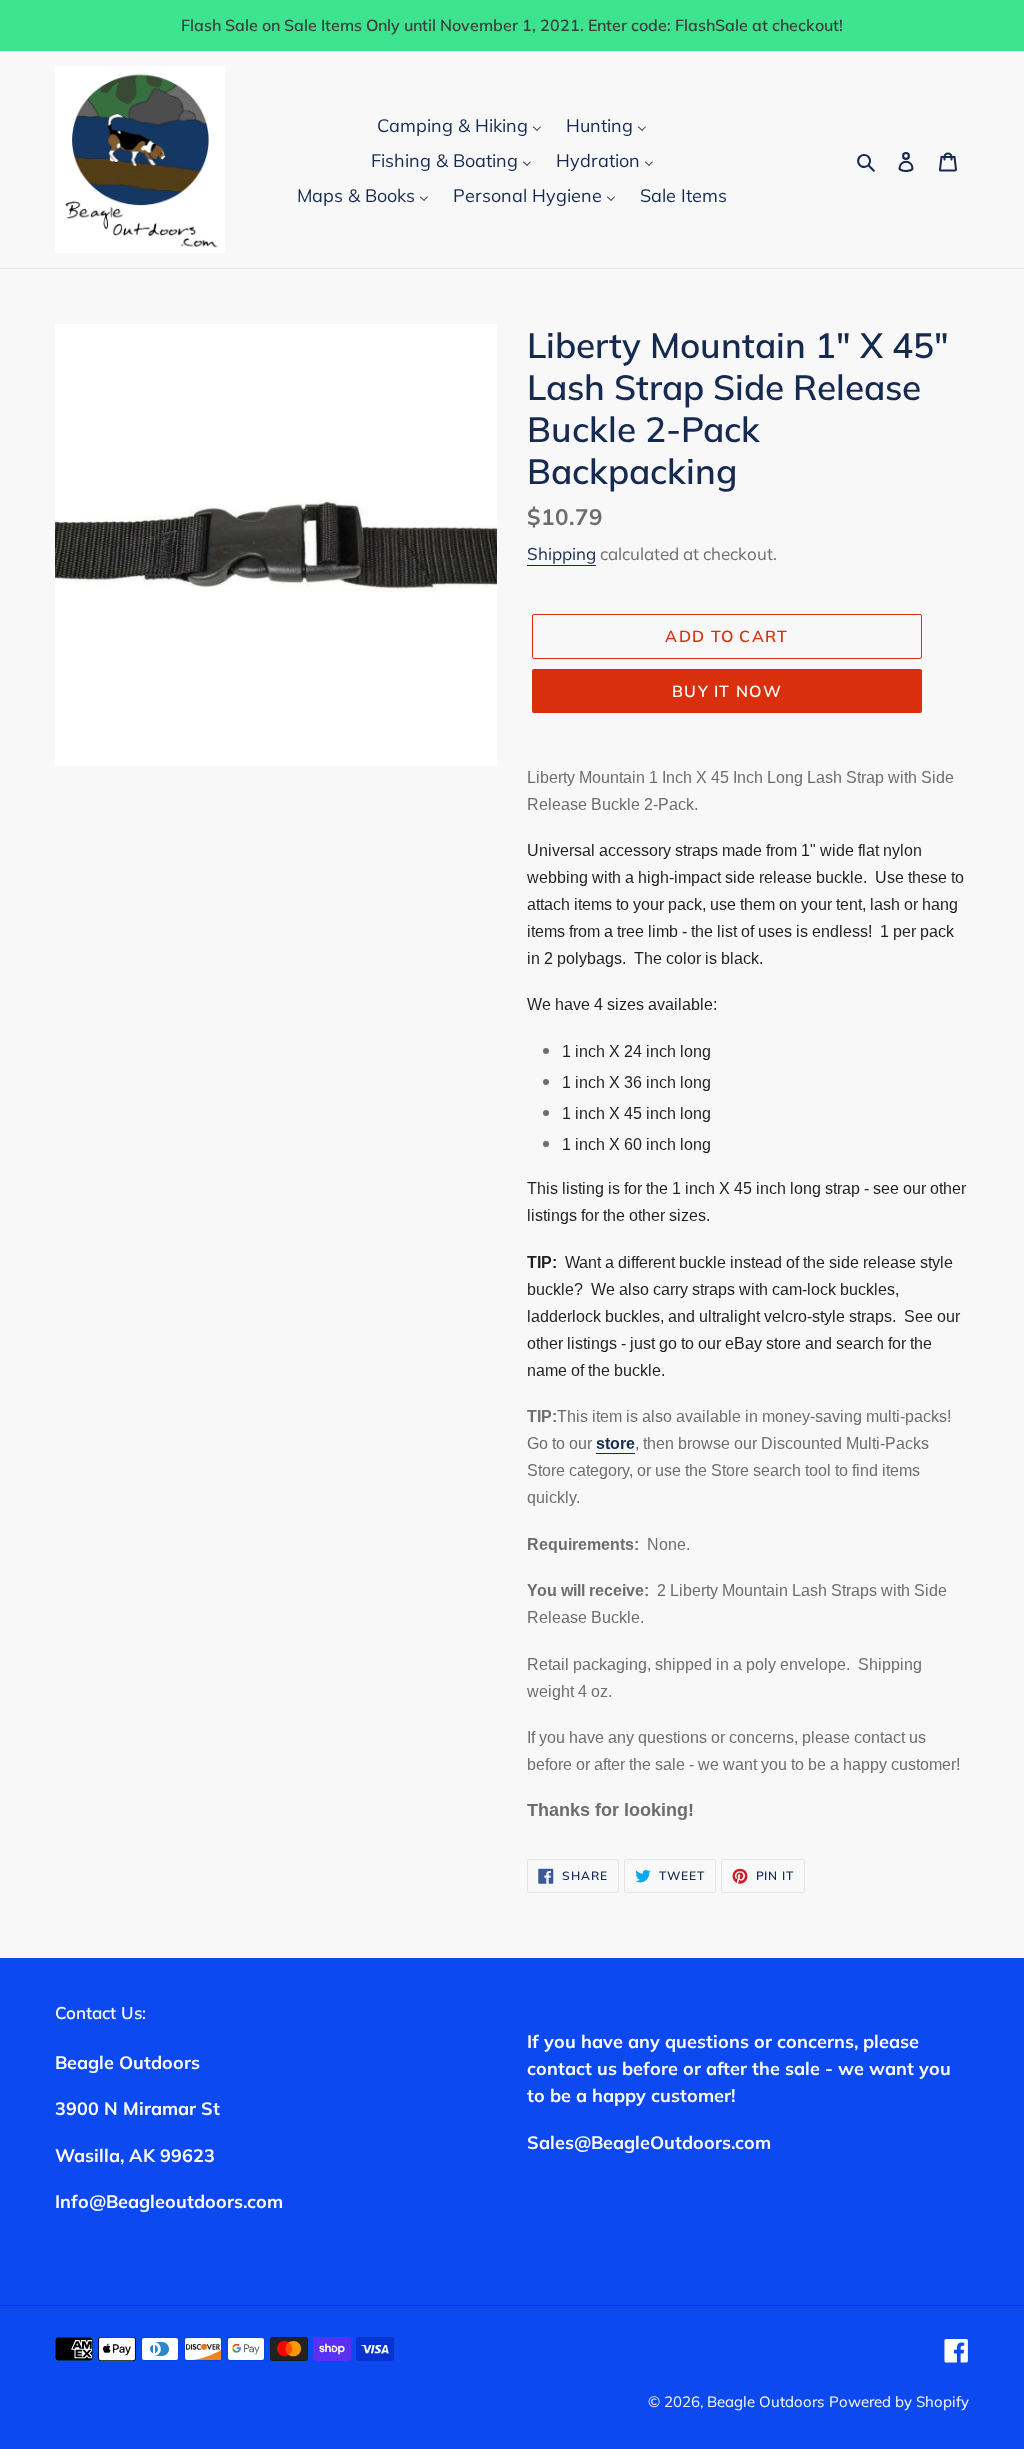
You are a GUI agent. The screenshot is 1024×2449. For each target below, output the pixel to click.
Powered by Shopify (899, 2401)
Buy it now (727, 691)
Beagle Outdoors (765, 2401)
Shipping (561, 553)
